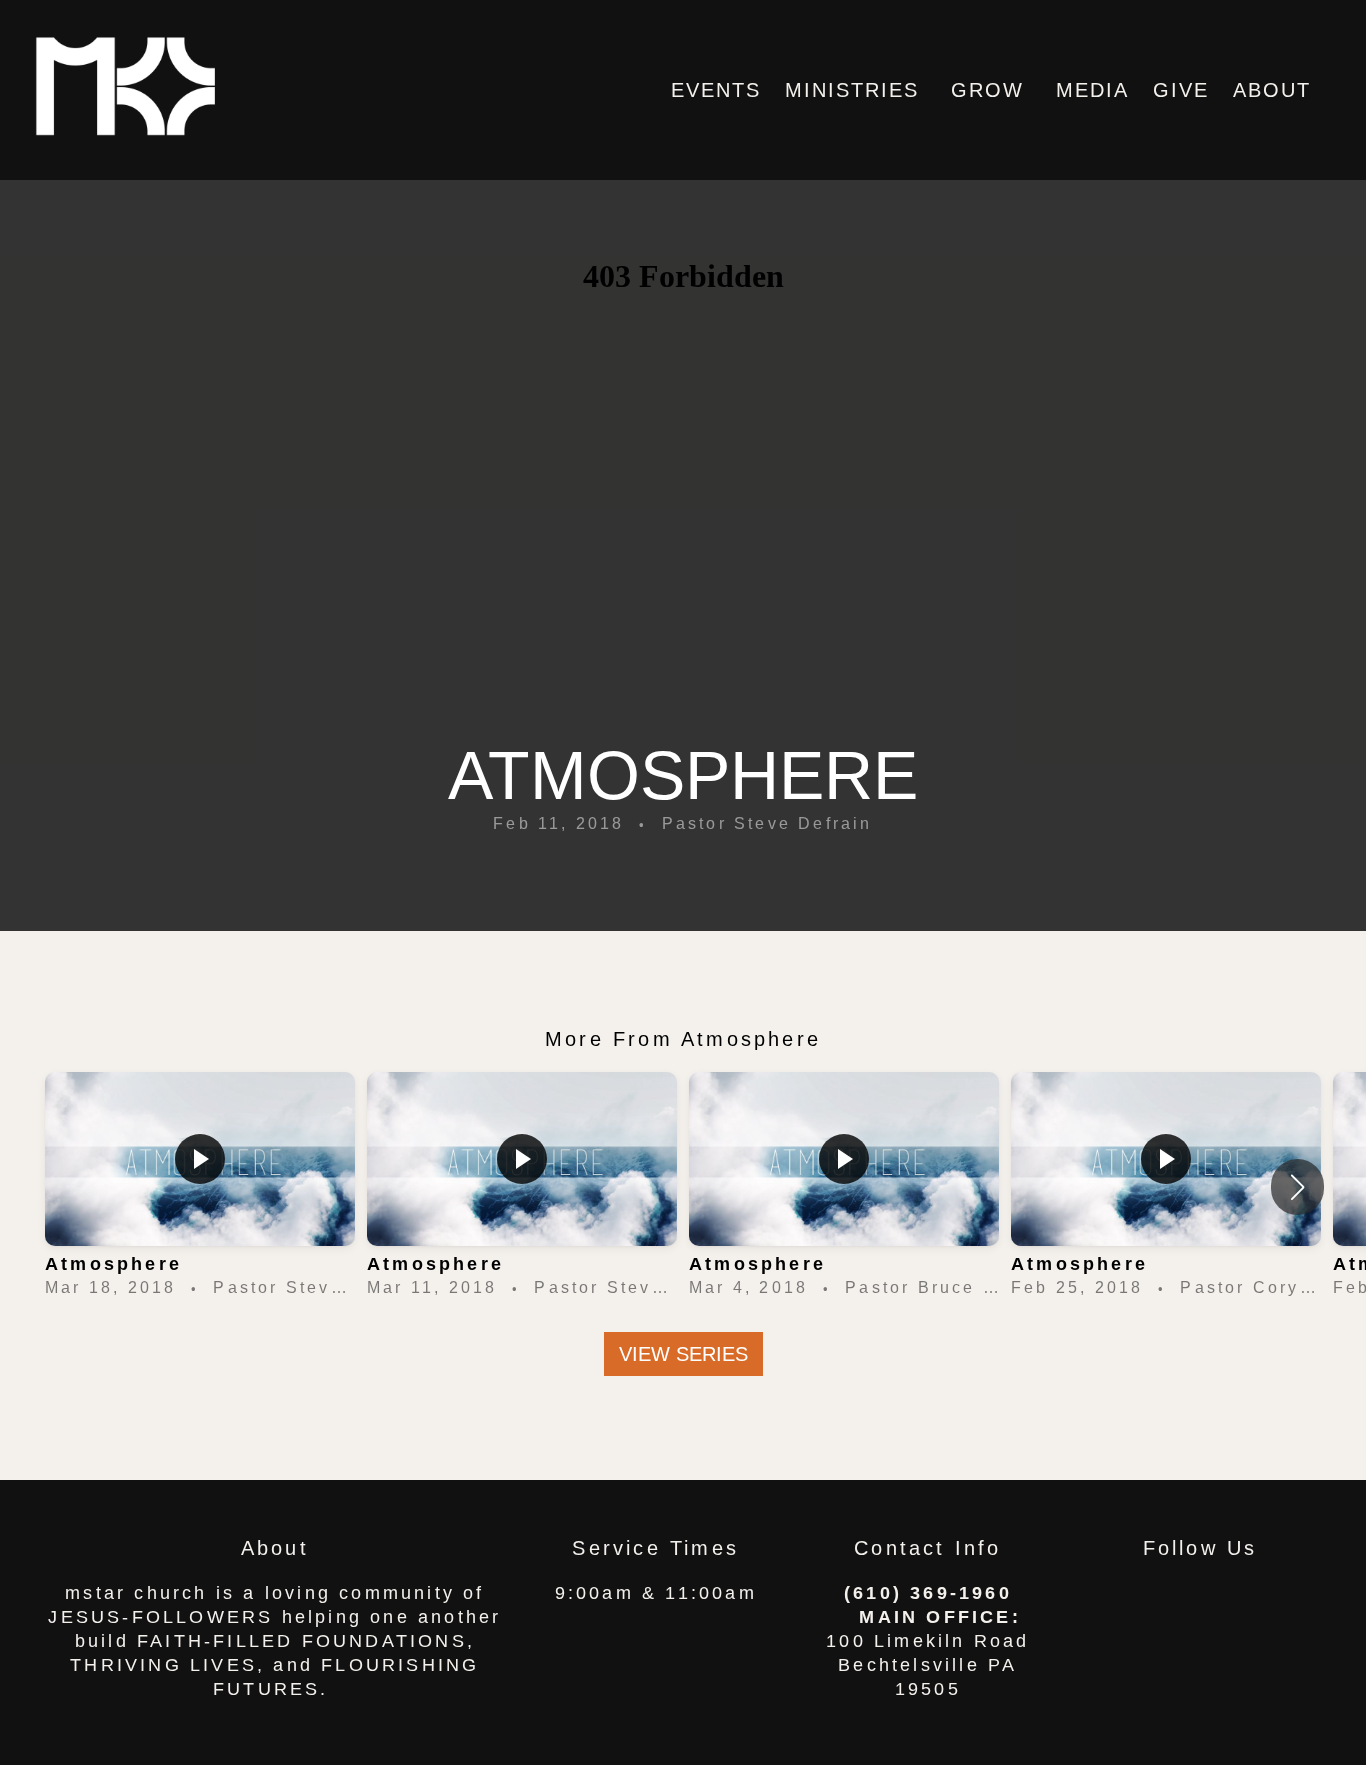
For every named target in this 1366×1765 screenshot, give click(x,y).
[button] (1297, 1187)
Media (1092, 90)
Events (716, 90)
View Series (683, 1354)
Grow (991, 90)
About (1276, 90)
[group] (200, 1187)
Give (1181, 90)
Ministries (856, 90)
